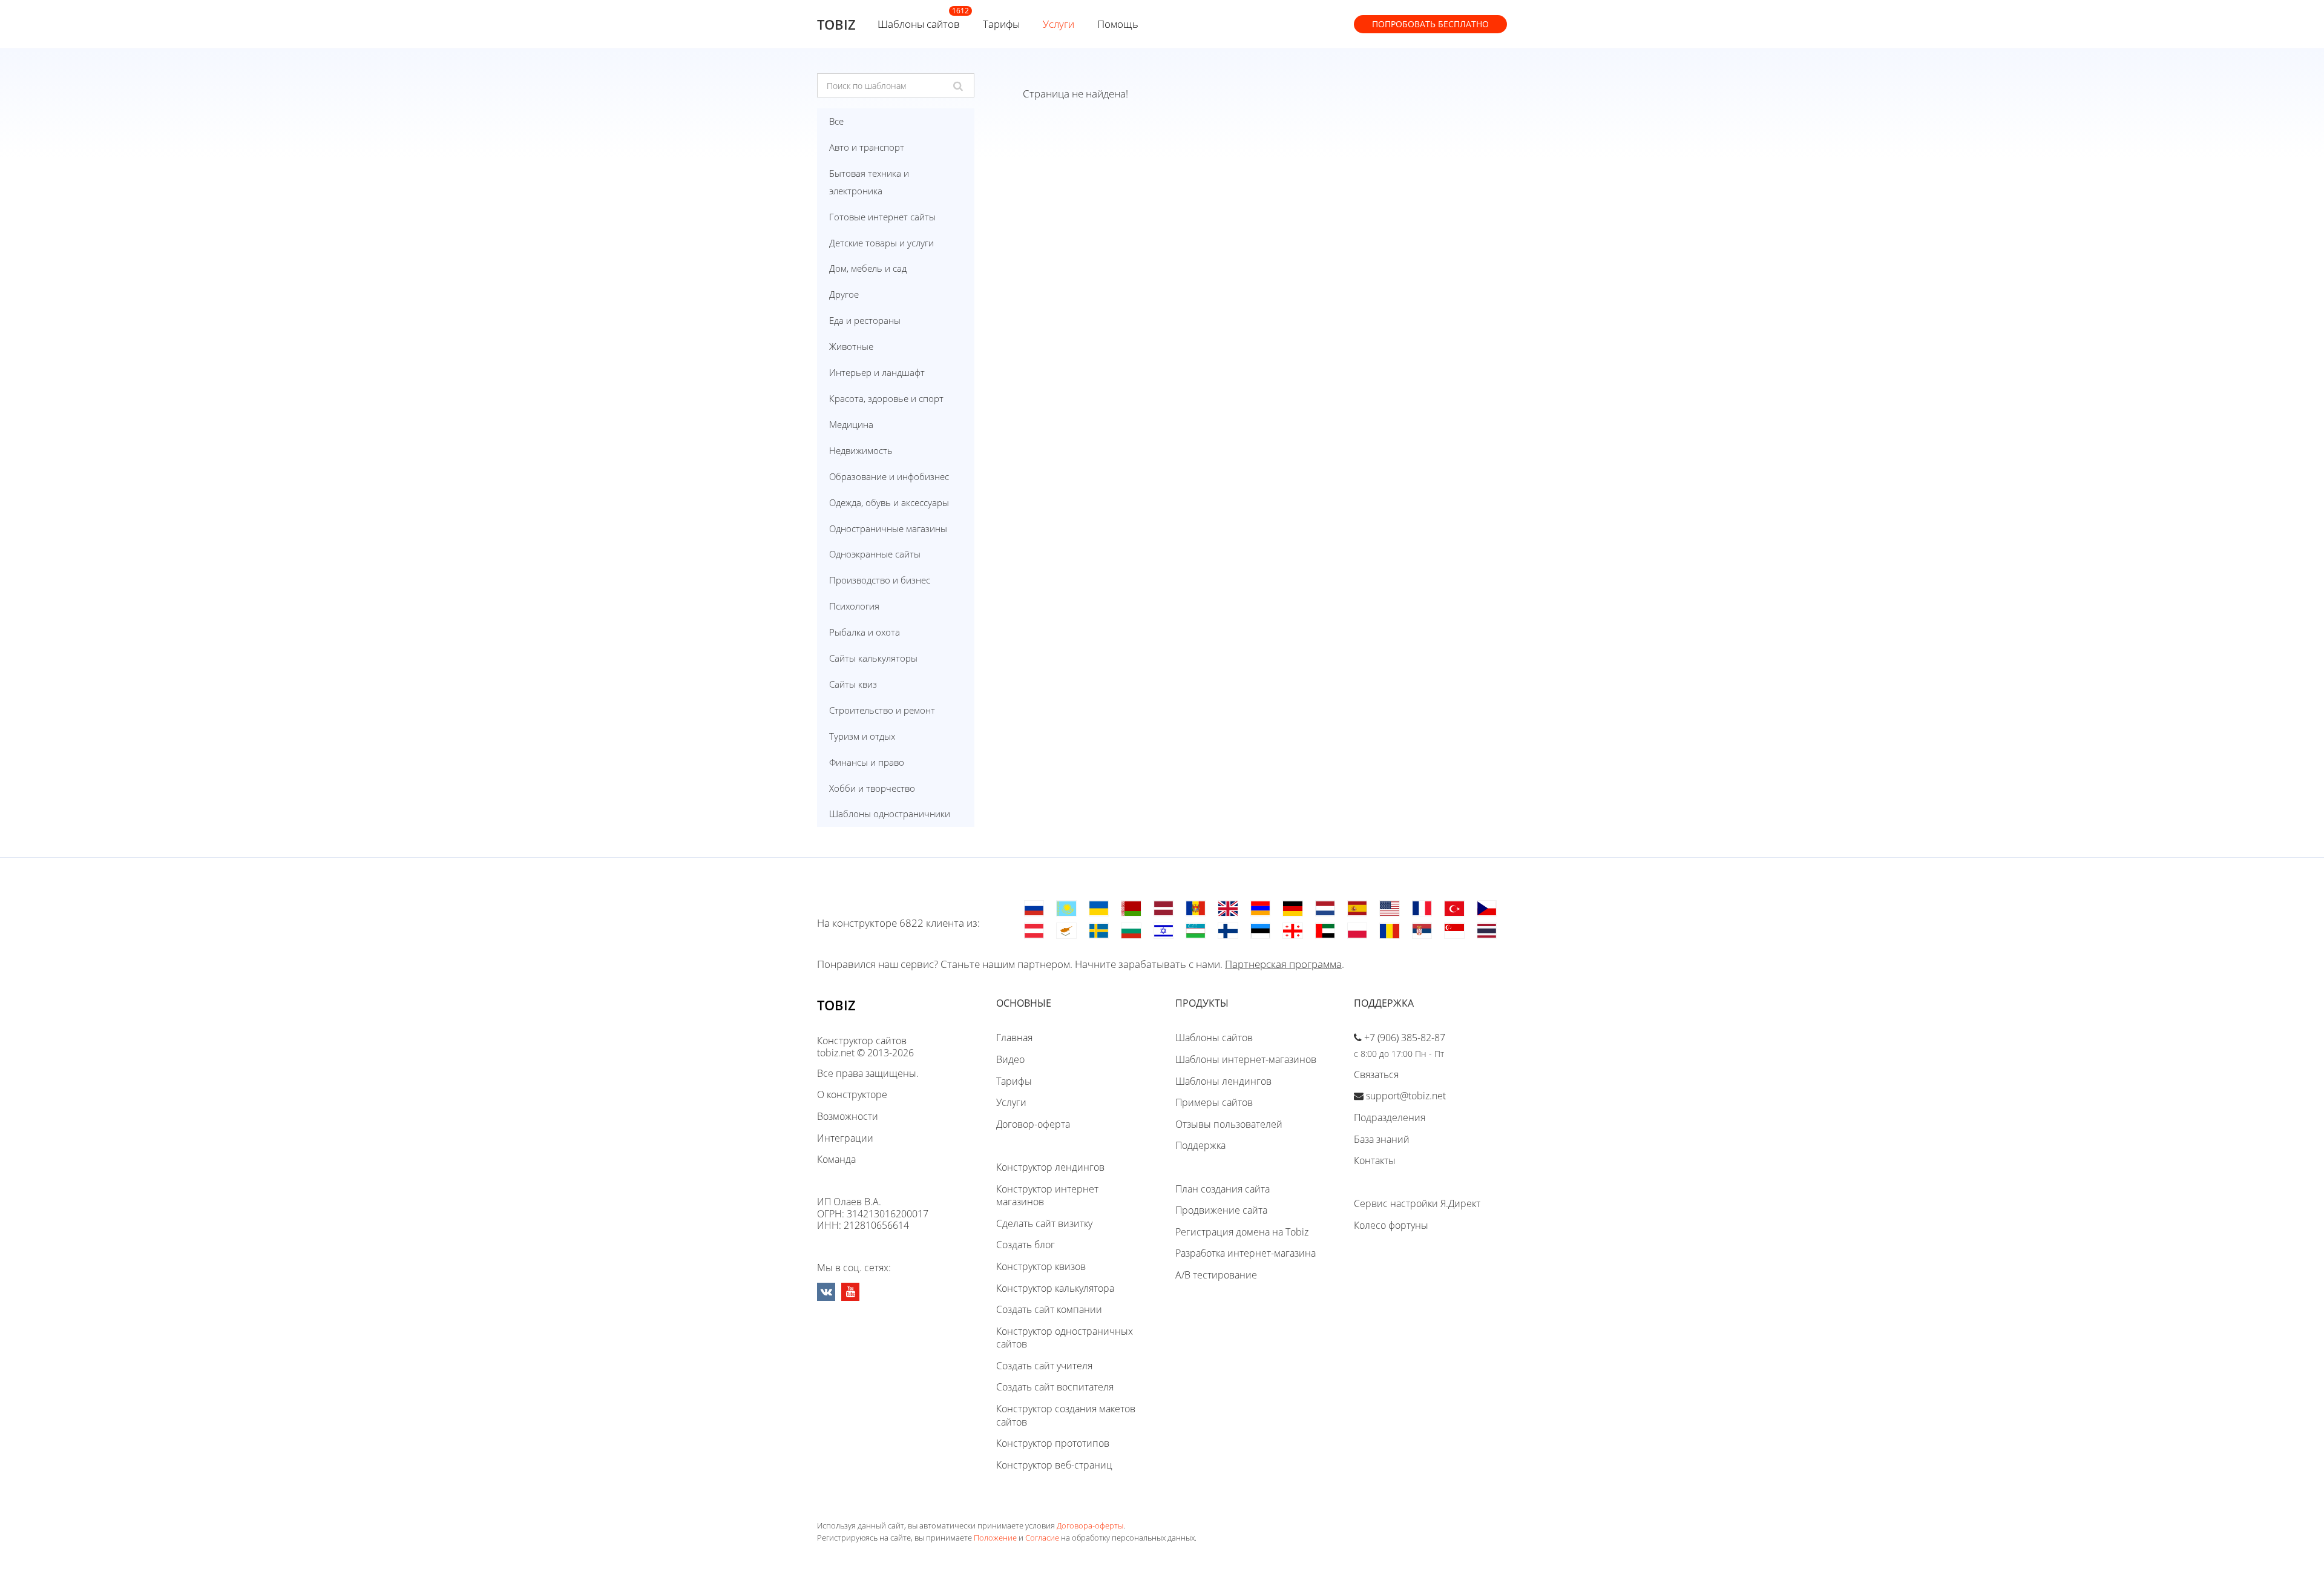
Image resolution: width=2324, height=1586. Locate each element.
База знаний (1382, 1139)
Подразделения (1390, 1117)
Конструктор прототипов (1053, 1443)
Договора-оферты (1090, 1525)
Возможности (848, 1116)
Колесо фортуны (1391, 1225)
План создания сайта (1223, 1189)
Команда (836, 1159)
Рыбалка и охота (865, 632)
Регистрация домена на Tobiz (1242, 1232)
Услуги (1059, 24)
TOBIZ (836, 24)
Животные (851, 346)
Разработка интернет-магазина (1246, 1253)
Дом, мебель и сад (868, 268)
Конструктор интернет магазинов (1047, 1196)
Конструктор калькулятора (1055, 1288)
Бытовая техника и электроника (869, 182)
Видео (1010, 1059)
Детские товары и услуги (881, 243)
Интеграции (845, 1138)
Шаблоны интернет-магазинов (1246, 1059)
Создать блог (1026, 1245)
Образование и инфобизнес (889, 476)
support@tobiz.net (1406, 1096)
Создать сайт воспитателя (1055, 1387)
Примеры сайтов (1214, 1102)
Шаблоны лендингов (1223, 1081)
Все (836, 121)
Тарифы (1001, 24)
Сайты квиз (853, 684)
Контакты (1375, 1160)
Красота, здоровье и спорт (886, 398)
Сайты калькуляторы (873, 658)
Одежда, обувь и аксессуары (889, 502)
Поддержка (1200, 1145)
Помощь (1118, 24)
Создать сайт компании (1049, 1309)
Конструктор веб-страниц (1054, 1465)
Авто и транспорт (867, 147)
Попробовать (1430, 24)
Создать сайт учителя (1044, 1366)
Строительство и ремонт (882, 710)
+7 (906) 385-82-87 (1405, 1038)
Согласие (1042, 1538)
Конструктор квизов (1041, 1266)
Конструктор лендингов (1050, 1167)
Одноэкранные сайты (875, 554)
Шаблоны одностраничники (890, 814)
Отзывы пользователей (1229, 1124)
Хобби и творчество (872, 788)
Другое (844, 294)
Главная (1014, 1038)
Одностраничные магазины (888, 528)
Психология (854, 606)
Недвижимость (861, 450)
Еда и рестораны (865, 320)
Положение (995, 1538)
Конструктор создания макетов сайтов (1066, 1415)
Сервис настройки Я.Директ (1417, 1203)
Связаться (1376, 1074)
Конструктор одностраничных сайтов (1065, 1338)
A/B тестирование (1216, 1275)
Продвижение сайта (1221, 1210)
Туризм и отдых (862, 736)
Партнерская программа (1283, 964)
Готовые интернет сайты (882, 217)
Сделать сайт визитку (1044, 1223)
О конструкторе (852, 1094)
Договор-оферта (1033, 1124)
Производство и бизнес (880, 580)
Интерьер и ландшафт (877, 372)
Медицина (851, 424)
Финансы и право (867, 762)
